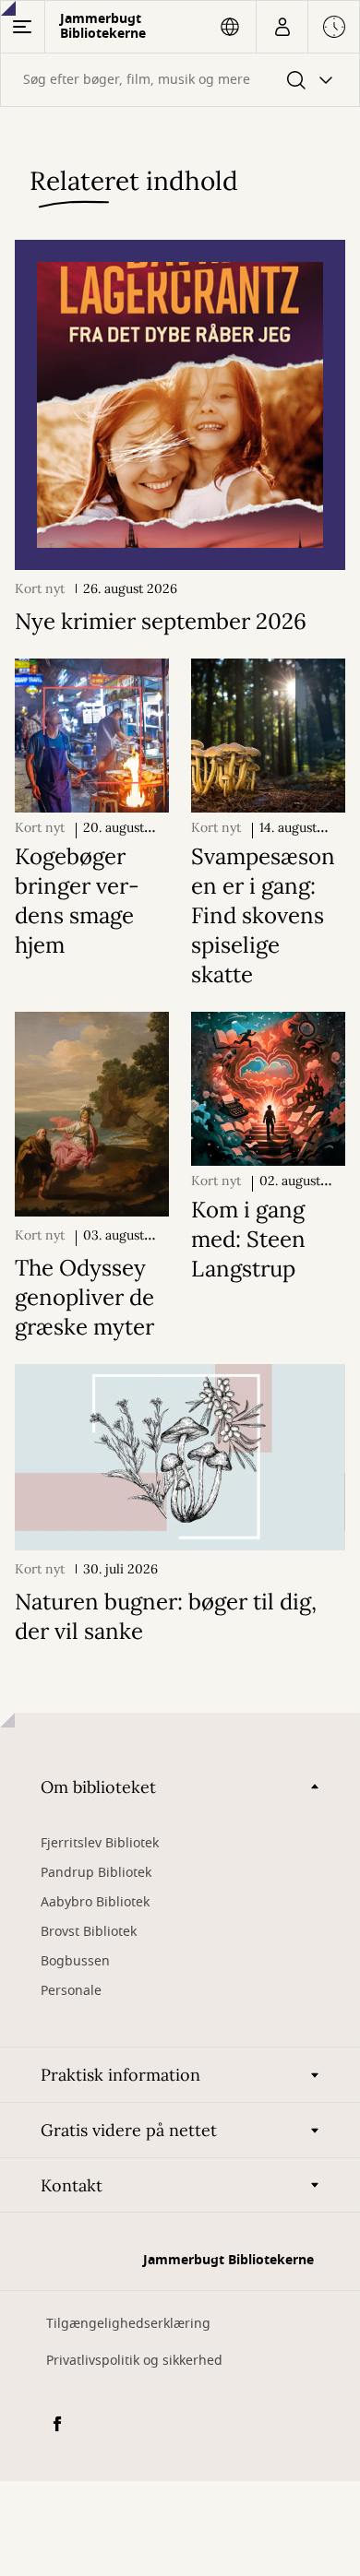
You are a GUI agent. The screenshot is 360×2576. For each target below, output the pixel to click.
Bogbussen (75, 1961)
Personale (71, 1991)
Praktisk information (120, 2075)
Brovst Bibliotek (89, 1932)
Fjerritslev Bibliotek (100, 1843)
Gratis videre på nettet (129, 2130)
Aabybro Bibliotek (95, 1902)
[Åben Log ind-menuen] (282, 27)
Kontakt (72, 2185)
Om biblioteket (98, 1787)
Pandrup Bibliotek (96, 1873)
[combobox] (180, 80)
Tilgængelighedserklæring (128, 2324)
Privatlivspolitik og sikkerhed (134, 2361)
